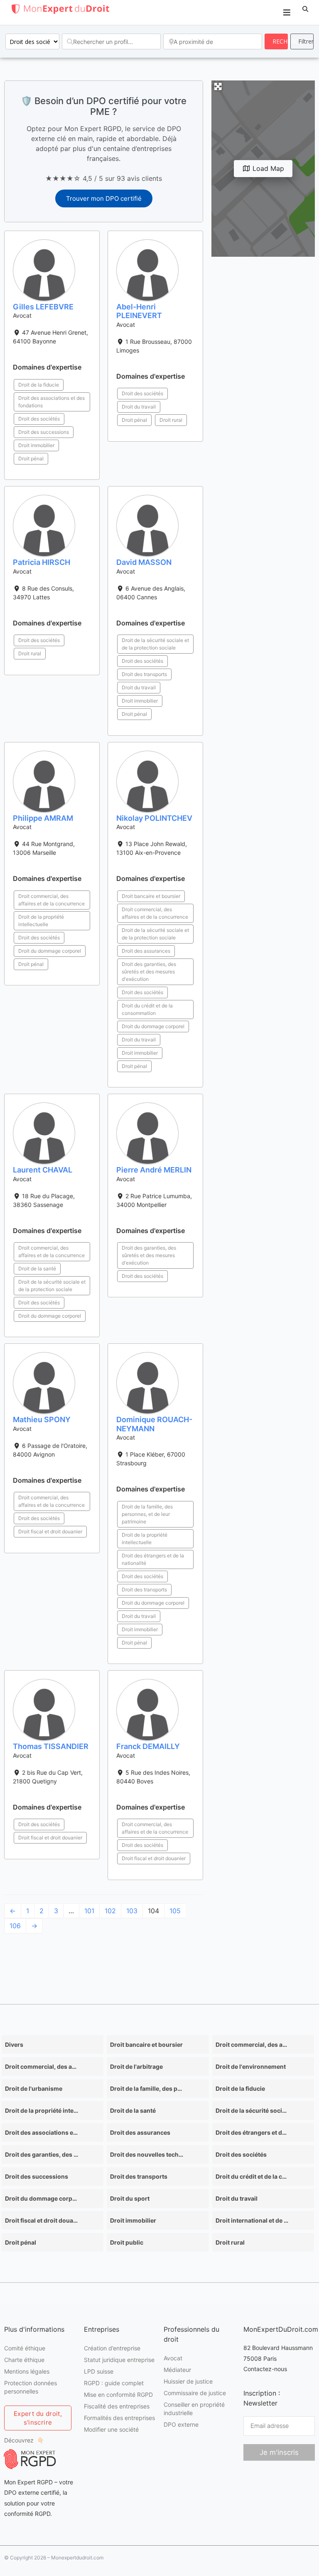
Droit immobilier (36, 445)
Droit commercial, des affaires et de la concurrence (52, 900)
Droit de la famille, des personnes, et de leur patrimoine (147, 1514)
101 (89, 1911)
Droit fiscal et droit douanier (50, 1531)
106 (15, 1926)
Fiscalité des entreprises (117, 2406)
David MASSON (144, 562)
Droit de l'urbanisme (34, 2088)
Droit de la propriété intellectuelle (41, 921)
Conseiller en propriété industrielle (194, 2409)
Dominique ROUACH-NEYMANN (154, 1424)
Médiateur (177, 2370)
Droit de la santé (37, 1269)
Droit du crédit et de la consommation (147, 1009)
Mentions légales (27, 2371)
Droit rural (171, 420)
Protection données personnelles (31, 2387)
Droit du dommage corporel (50, 951)
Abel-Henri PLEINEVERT (139, 311)
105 (175, 1911)
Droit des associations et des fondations (52, 402)
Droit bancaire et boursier (151, 896)
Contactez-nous (265, 2369)
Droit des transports (144, 674)
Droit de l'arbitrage (136, 2066)
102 (110, 1911)
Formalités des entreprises (119, 2418)
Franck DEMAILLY (148, 1746)
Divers (14, 2045)
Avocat (173, 2358)
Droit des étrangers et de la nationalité (153, 1559)
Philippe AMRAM (43, 818)
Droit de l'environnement (251, 2066)
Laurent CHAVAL (43, 1170)
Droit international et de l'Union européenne (252, 2220)
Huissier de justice (188, 2381)
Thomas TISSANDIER (51, 1746)
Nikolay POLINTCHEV (154, 818)
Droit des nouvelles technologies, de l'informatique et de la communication (147, 2154)
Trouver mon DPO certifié (104, 198)
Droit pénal (31, 459)
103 (132, 1911)
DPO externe (181, 2424)
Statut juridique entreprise (119, 2360)
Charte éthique (24, 2360)
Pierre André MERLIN (154, 1170)
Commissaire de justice (195, 2393)
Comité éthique (25, 2348)
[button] (305, 9)
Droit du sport (130, 2198)
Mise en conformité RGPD (118, 2395)
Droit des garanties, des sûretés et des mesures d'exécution (149, 972)
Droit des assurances (146, 951)
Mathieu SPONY (42, 1419)
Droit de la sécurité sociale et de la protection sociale (155, 644)
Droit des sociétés (39, 419)
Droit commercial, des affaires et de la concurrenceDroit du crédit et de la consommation (42, 2066)
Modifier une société (111, 2429)
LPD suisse (99, 2371)
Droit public (127, 2242)
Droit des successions (44, 432)
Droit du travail (139, 407)
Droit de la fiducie (39, 385)
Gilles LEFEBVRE (43, 307)
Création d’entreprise (112, 2348)
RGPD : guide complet (114, 2383)
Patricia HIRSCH (42, 562)
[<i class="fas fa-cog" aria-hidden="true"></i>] (302, 41)
